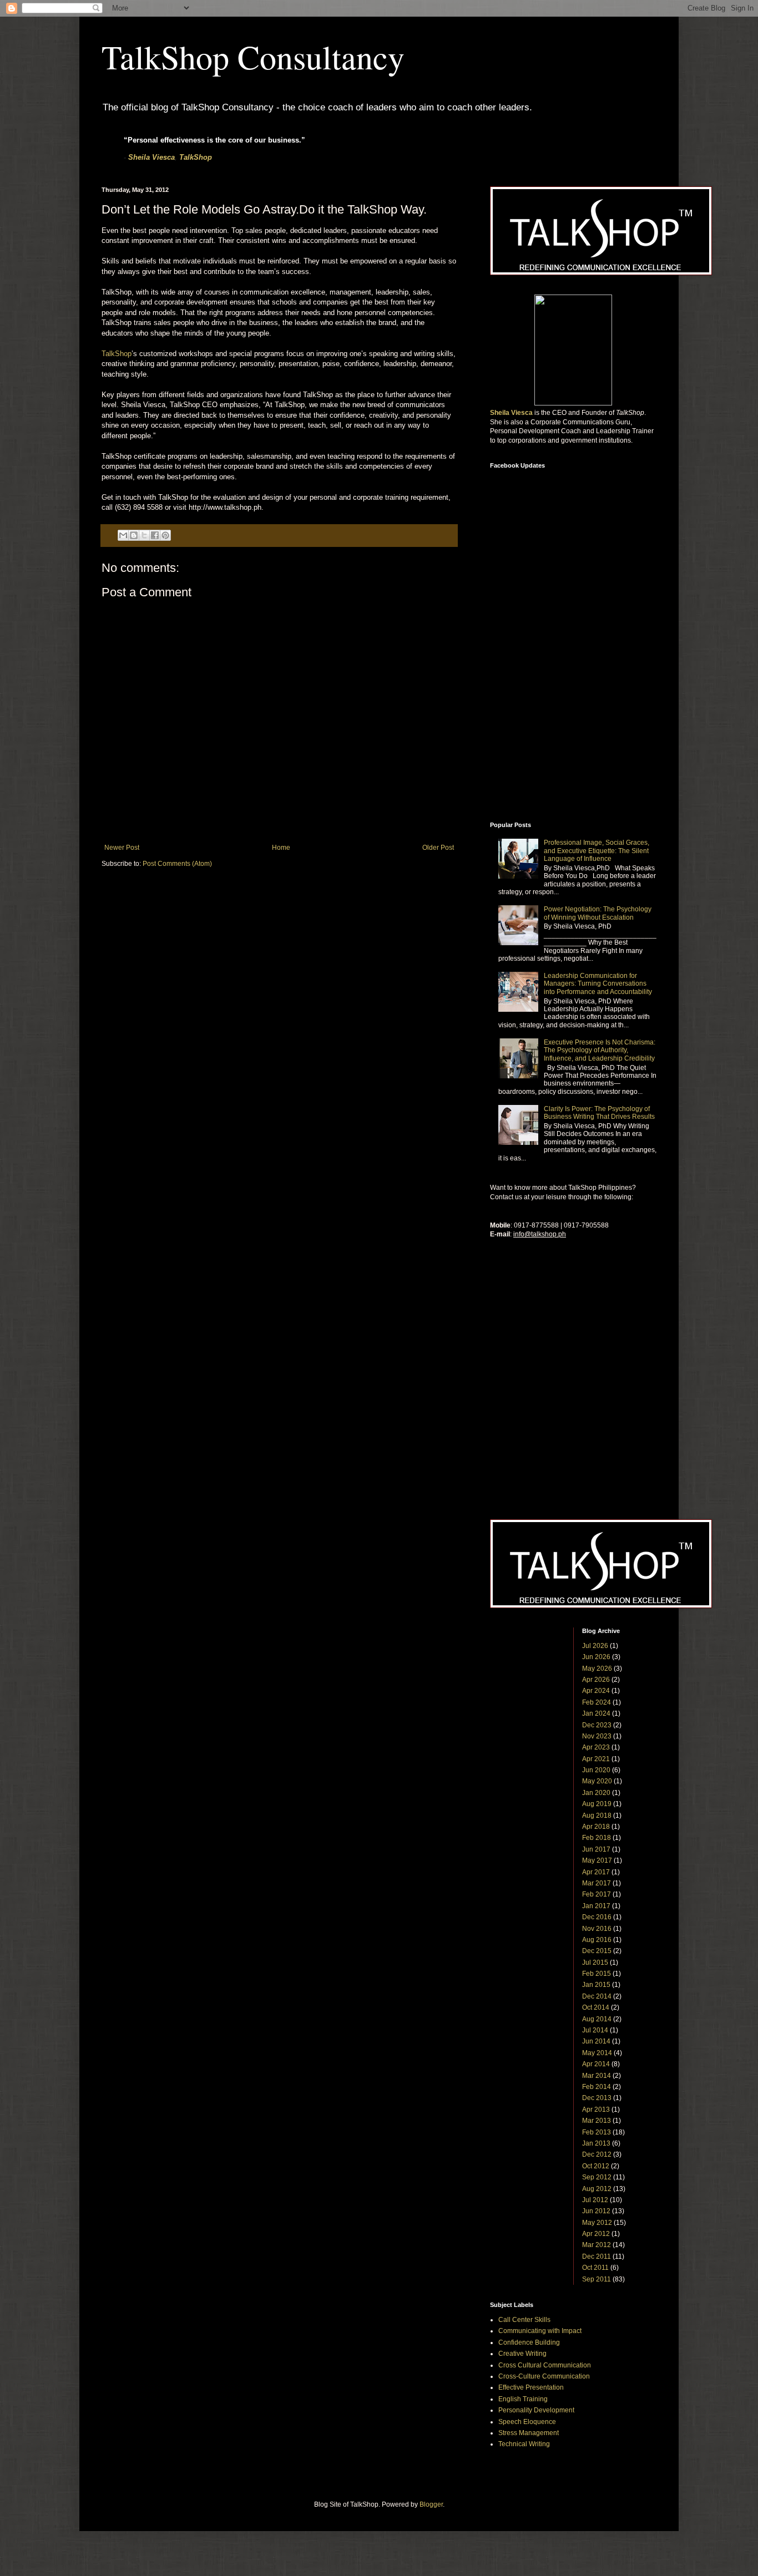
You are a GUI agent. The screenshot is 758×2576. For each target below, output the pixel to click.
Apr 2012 (596, 2234)
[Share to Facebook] (155, 535)
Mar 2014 (597, 2076)
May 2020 (597, 1781)
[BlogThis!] (134, 535)
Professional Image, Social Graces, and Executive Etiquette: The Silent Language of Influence (597, 851)
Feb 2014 (597, 2087)
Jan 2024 (596, 1713)
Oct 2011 (595, 2268)
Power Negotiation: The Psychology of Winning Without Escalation (598, 913)
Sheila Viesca (151, 157)
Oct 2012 (596, 2166)
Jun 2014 (596, 2041)
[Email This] (123, 535)
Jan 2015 (596, 1985)
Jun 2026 (596, 1657)
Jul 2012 (595, 2200)
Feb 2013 (597, 2132)
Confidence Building (529, 2342)
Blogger (431, 2504)
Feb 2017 (597, 1894)
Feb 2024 (597, 1702)
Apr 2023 (596, 1747)
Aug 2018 (597, 1816)
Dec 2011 (597, 2256)
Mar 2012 (597, 2245)
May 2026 (597, 1669)
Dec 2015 (597, 1951)
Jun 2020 (596, 1770)
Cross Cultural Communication (545, 2365)
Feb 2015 (597, 1974)
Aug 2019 (597, 1804)
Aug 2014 (597, 2019)
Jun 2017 (596, 1849)
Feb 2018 (597, 1838)
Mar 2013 (597, 2121)
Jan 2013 (596, 2143)
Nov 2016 (597, 1929)
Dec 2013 (597, 2098)
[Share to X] (144, 535)
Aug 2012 (597, 2189)
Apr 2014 (596, 2064)
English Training (523, 2399)
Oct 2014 (596, 2007)
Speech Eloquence (527, 2422)
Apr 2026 (596, 1680)
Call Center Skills (524, 2320)
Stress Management (529, 2433)
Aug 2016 (597, 1940)
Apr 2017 (596, 1872)
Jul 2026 (595, 1646)
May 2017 (597, 1860)
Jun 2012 (596, 2211)
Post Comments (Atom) (177, 864)
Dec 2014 (597, 1996)
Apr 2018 (596, 1827)
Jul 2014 (595, 2030)
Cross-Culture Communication (544, 2376)
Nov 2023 (597, 1736)
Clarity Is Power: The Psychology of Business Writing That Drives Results (599, 1113)
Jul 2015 (595, 1963)
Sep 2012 (597, 2177)
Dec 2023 (597, 1725)
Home (281, 848)
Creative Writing (522, 2354)
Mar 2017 (597, 1883)
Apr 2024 (596, 1691)
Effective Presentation (531, 2387)
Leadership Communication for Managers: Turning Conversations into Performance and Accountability (598, 984)
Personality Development (536, 2410)
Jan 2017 (596, 1906)
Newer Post (122, 848)
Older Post (438, 848)
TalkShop (196, 157)
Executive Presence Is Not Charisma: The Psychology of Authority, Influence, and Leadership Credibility (600, 1050)
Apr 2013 (596, 2110)
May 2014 (597, 2053)
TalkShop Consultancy (253, 57)
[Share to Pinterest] (165, 535)
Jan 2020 (596, 1793)
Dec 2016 (597, 1917)
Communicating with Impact (540, 2331)
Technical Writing (524, 2444)
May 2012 (597, 2223)
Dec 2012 (597, 2154)
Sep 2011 (597, 2279)
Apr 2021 (596, 1759)
